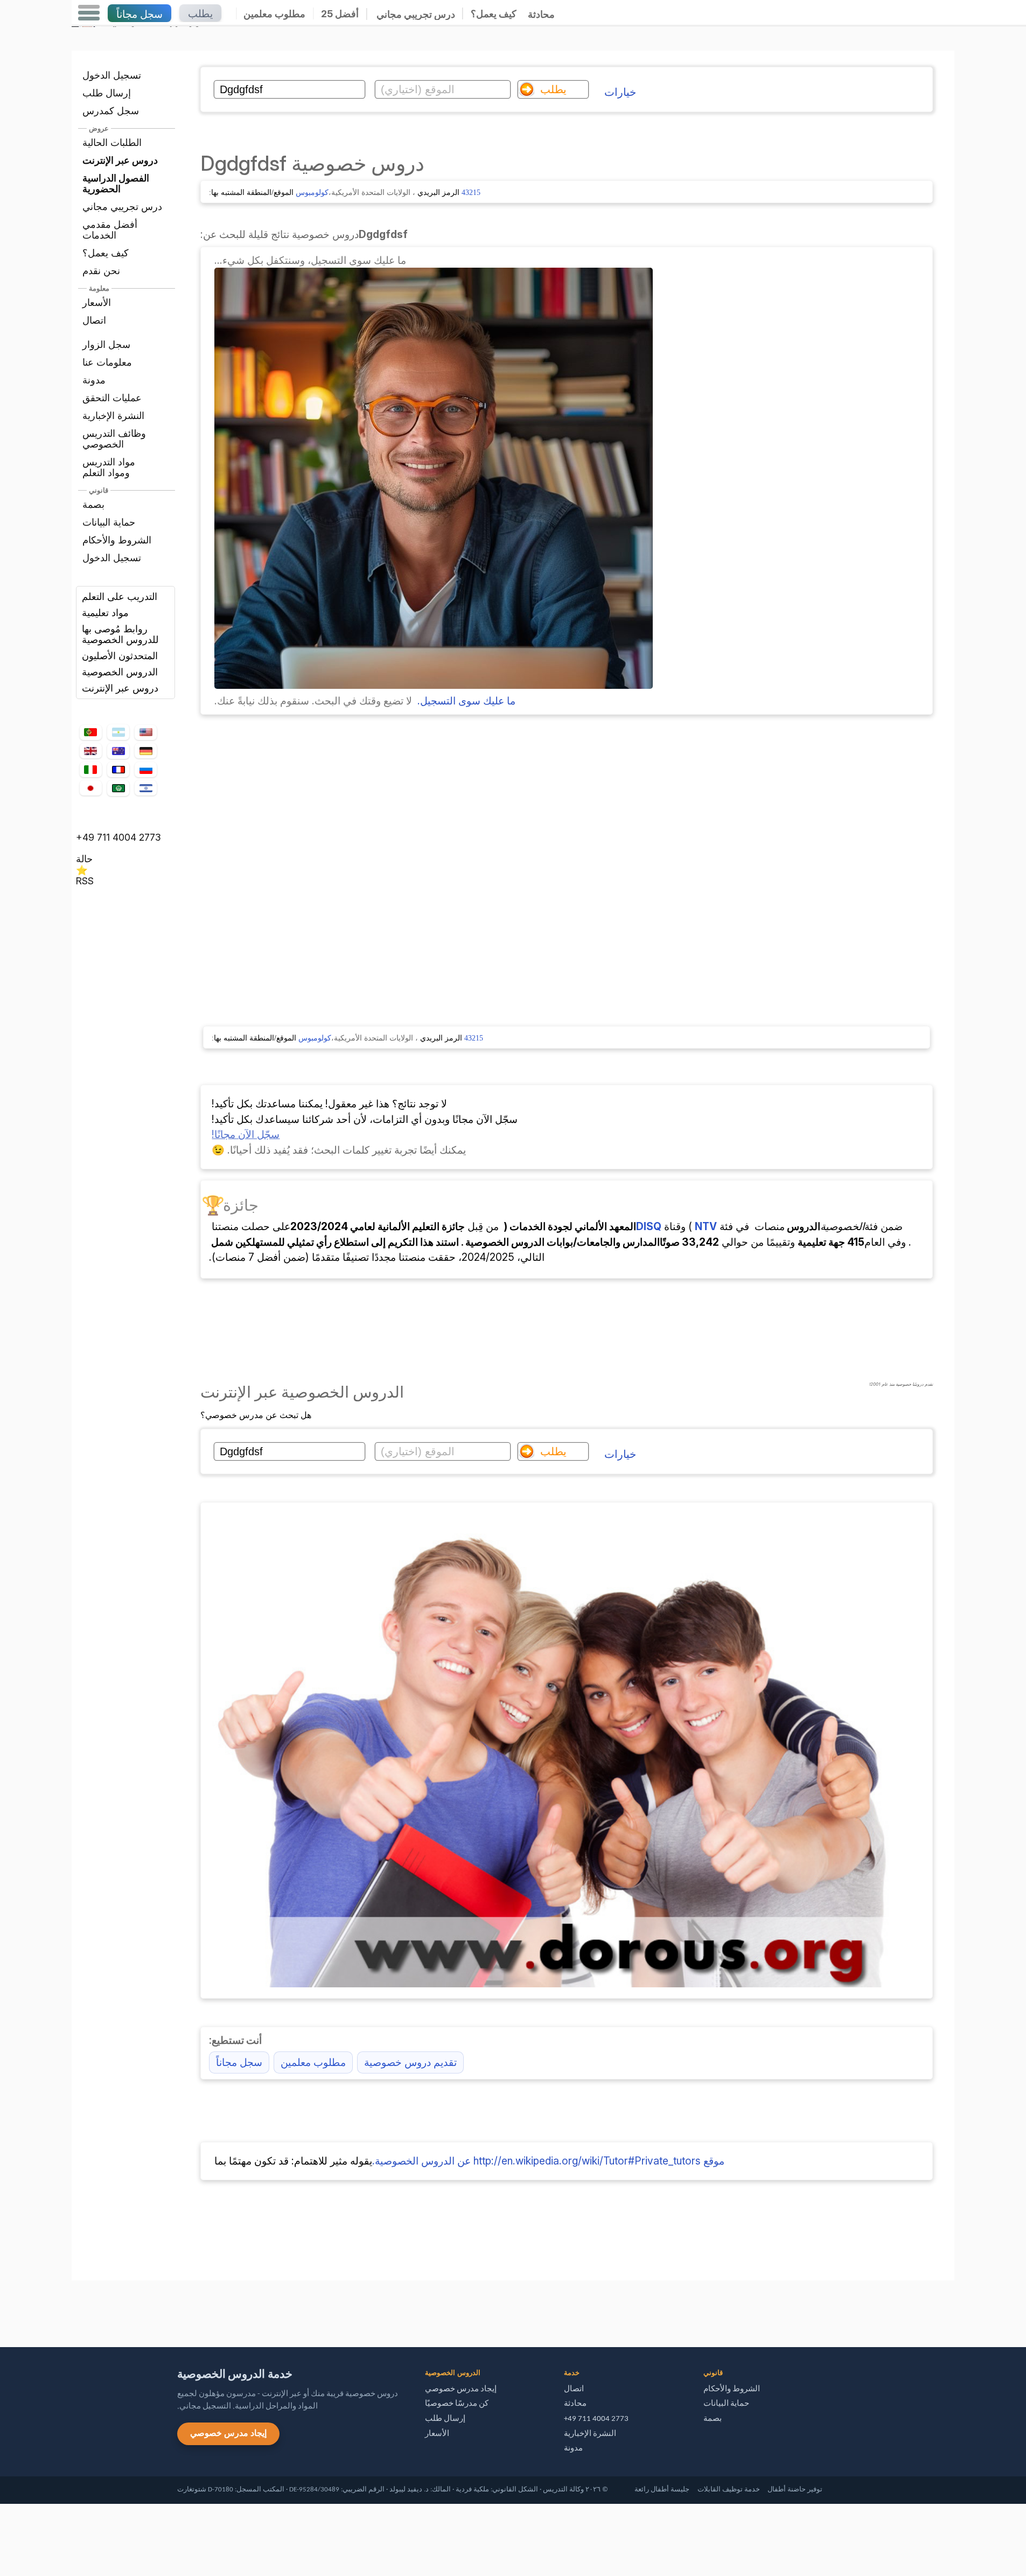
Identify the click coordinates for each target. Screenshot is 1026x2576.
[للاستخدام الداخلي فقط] (74, 2309)
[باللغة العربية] (118, 788)
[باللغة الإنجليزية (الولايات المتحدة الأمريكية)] (145, 732)
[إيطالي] (90, 770)
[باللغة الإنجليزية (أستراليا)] (118, 751)
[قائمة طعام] (89, 13)
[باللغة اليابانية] (90, 788)
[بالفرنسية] (118, 770)
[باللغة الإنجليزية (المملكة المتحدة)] (90, 751)
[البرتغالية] (90, 732)
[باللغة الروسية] (145, 770)
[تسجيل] (434, 685)
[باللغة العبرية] (145, 788)
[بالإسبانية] (118, 732)
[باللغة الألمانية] (145, 751)
